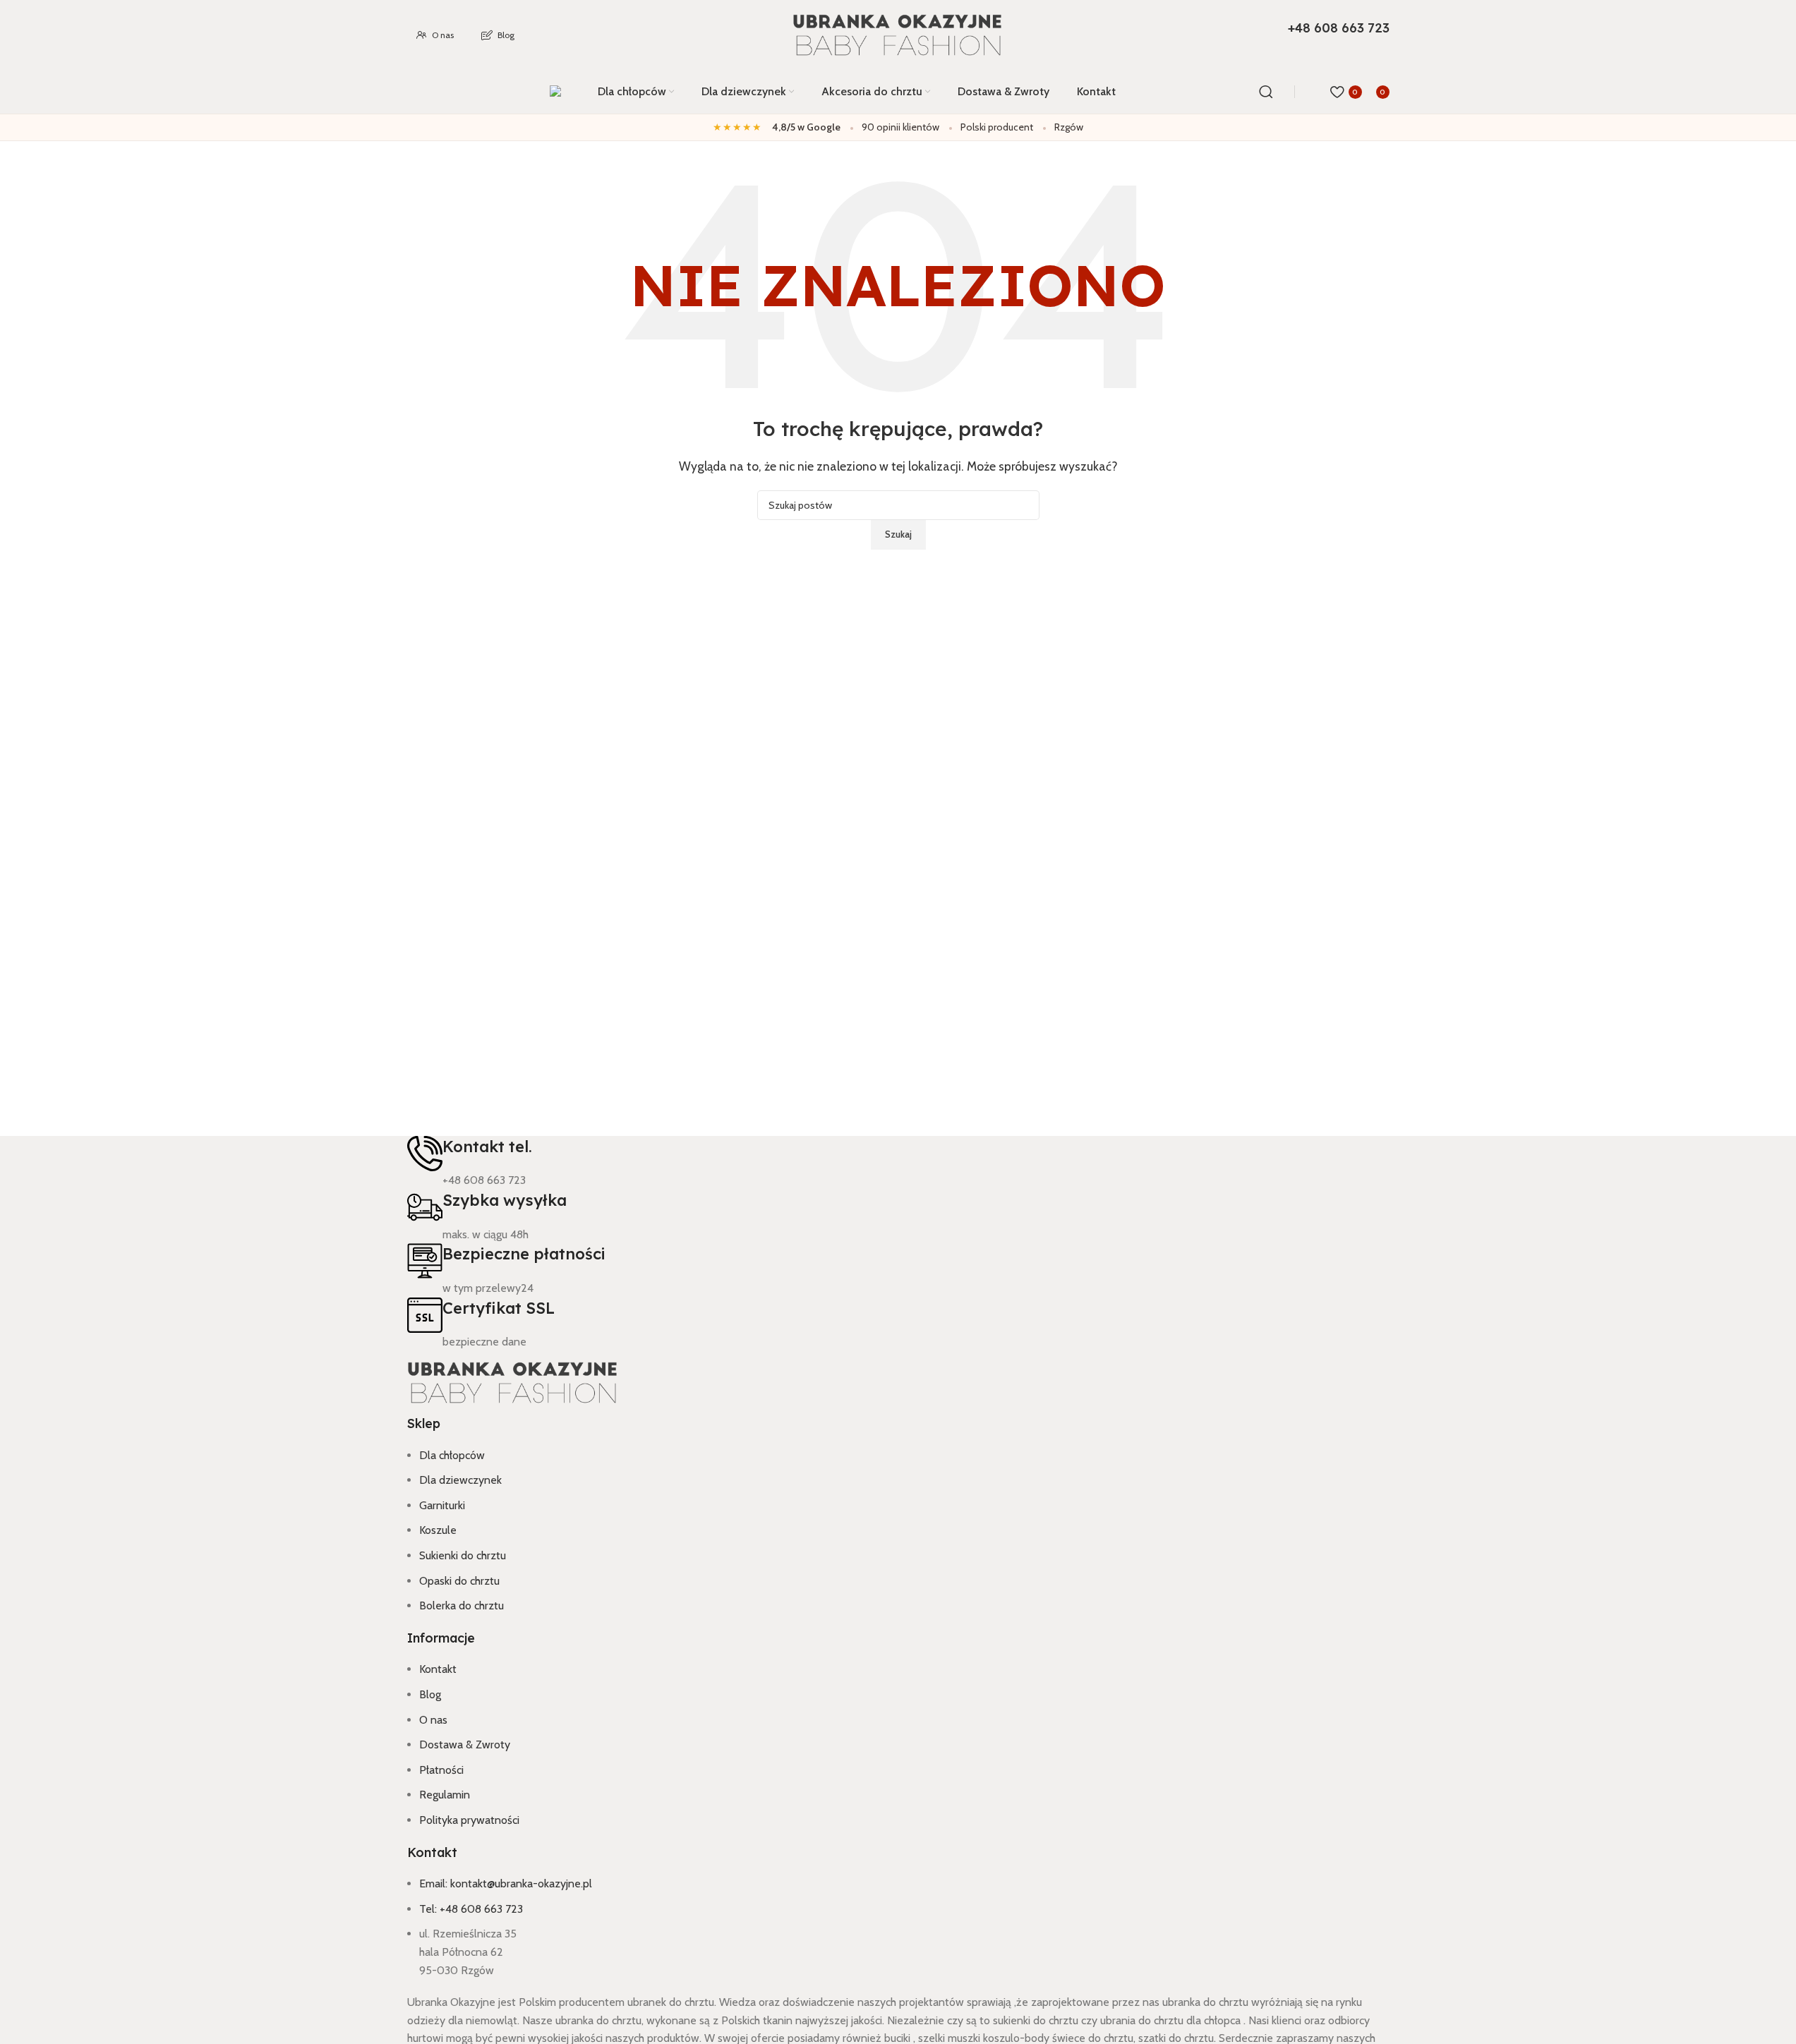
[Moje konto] (1316, 92)
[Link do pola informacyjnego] (898, 57)
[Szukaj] (1266, 92)
